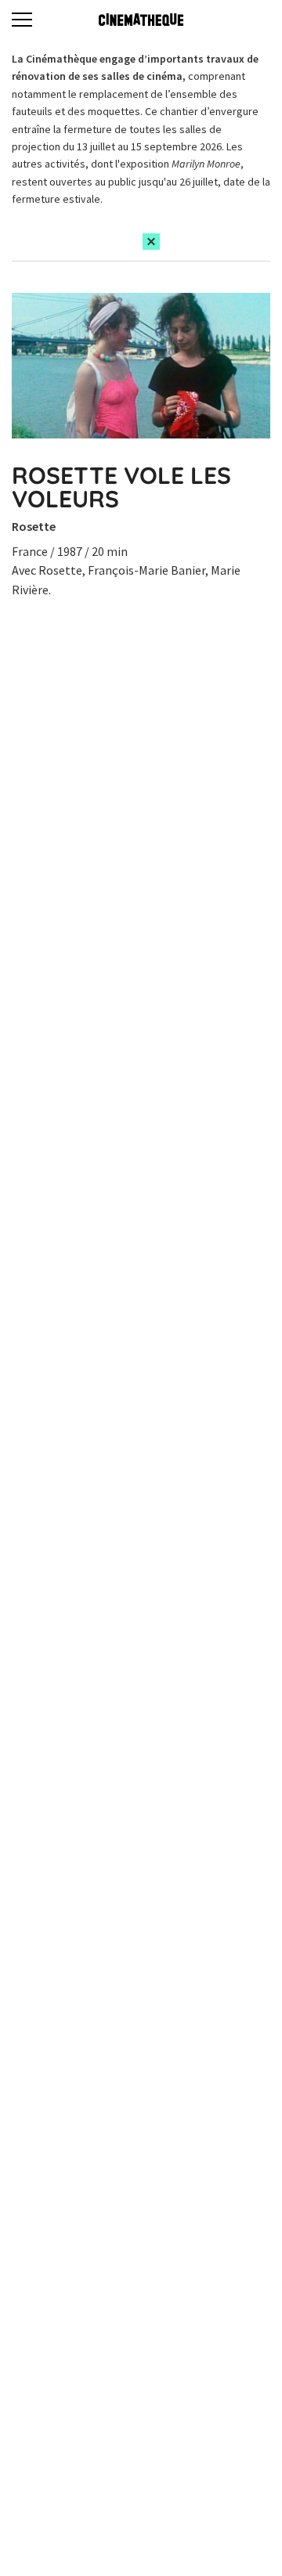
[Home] (141, 20)
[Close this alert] (151, 242)
